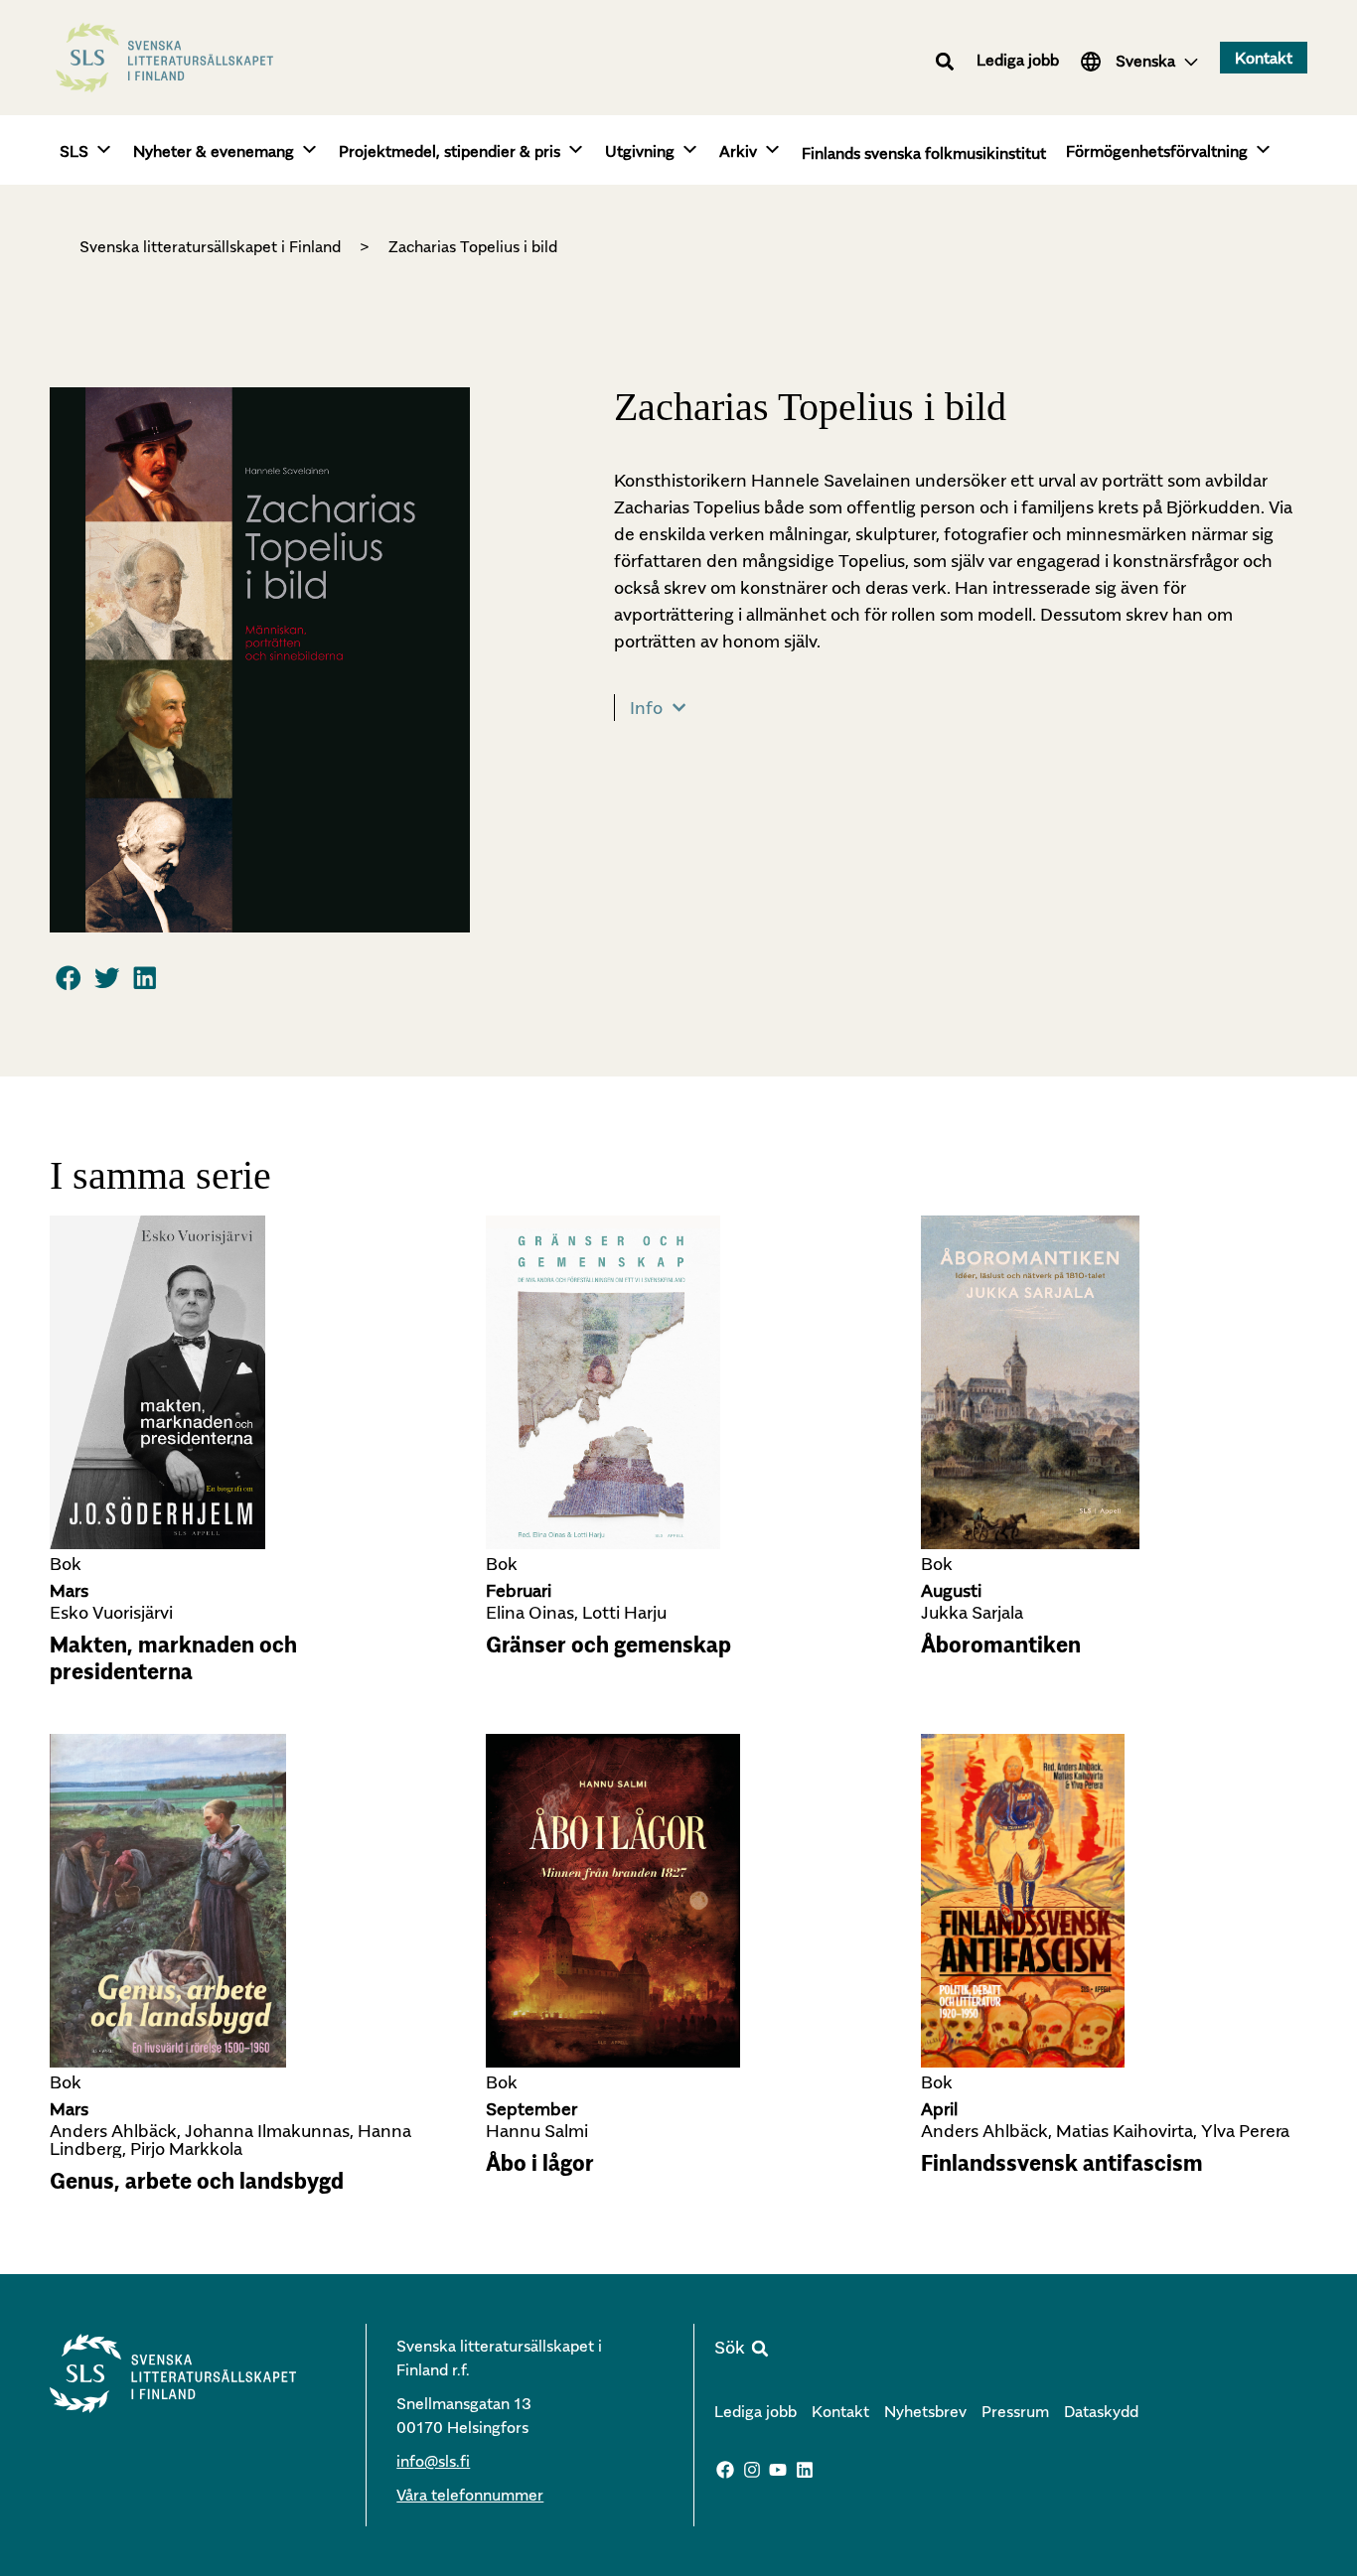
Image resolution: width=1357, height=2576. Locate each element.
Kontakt (840, 2411)
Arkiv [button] (738, 151)
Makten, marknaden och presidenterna (173, 1657)
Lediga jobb (1018, 60)
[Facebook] (725, 2470)
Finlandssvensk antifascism (1062, 2163)
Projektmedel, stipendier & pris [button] (450, 151)
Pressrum (1015, 2411)
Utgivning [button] (640, 151)
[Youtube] (779, 2470)
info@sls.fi (433, 2461)
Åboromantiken (1001, 1645)
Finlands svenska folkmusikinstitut (924, 153)
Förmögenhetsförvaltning (1157, 151)
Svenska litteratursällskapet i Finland (210, 246)
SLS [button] (74, 151)
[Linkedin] (805, 2470)
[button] (945, 61)
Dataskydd (1101, 2411)
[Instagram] (752, 2470)
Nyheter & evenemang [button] (214, 151)
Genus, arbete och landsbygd (197, 2181)
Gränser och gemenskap (608, 1645)
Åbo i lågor (540, 2163)
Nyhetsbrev (925, 2411)
